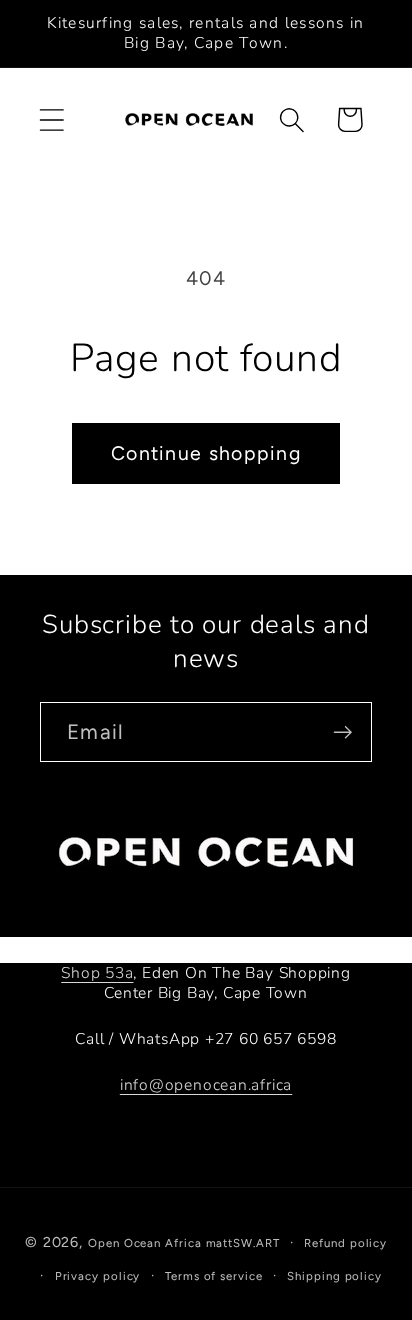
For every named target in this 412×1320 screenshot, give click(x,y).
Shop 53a (97, 973)
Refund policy (345, 1243)
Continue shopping (206, 453)
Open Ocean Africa (144, 1243)
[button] (51, 119)
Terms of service (214, 1276)
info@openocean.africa (206, 1085)
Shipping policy (334, 1276)
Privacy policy (98, 1276)
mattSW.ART (243, 1243)
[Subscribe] (342, 732)
